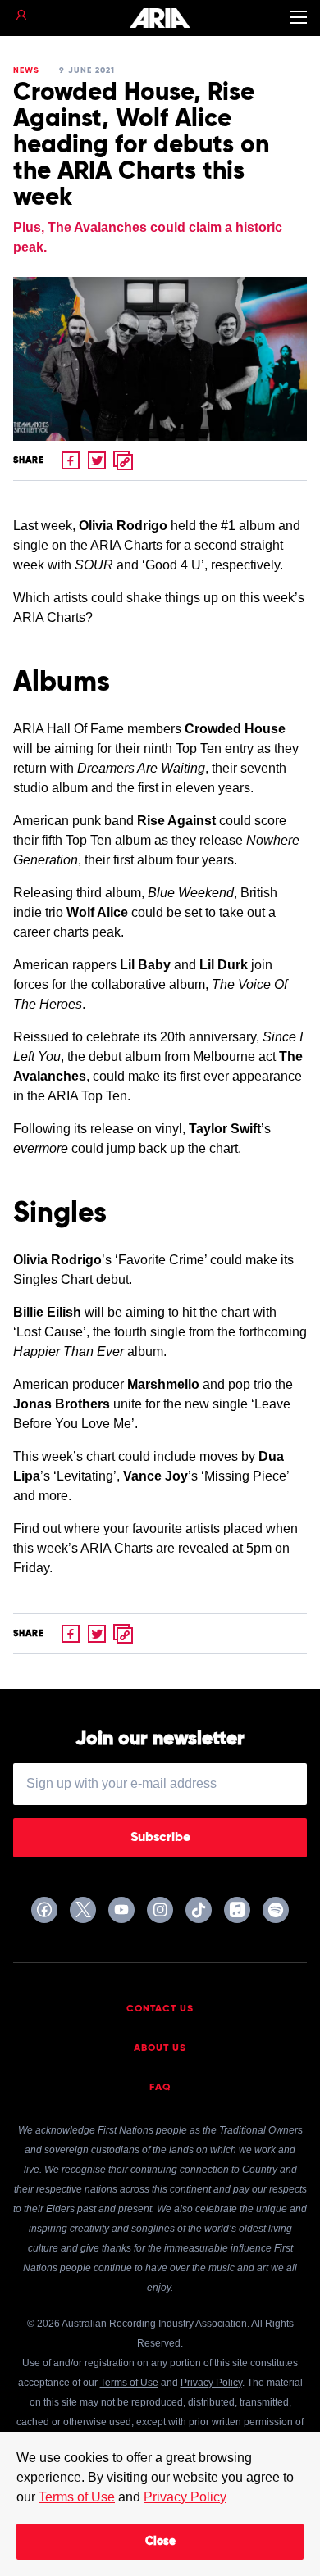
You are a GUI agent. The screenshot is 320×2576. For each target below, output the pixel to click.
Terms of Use (77, 2497)
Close (160, 2542)
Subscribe (160, 1838)
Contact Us (160, 2009)
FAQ (160, 2088)
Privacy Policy (185, 2497)
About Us (160, 2048)
